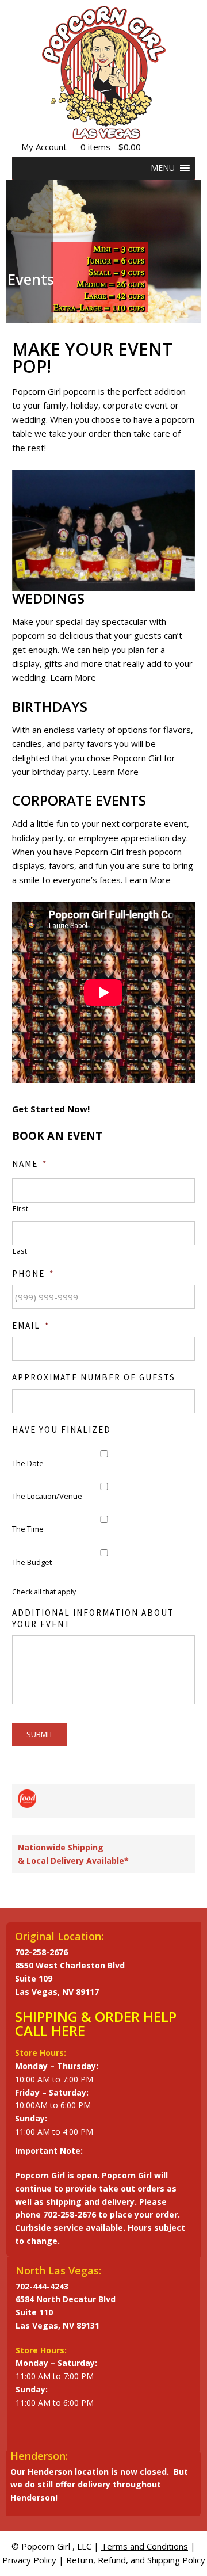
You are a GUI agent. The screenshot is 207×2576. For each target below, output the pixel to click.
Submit (40, 1734)
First (20, 1209)
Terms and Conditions (145, 2546)
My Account (44, 147)
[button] (163, 168)
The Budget (32, 1562)
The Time (28, 1529)
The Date (28, 1463)
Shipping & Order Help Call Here (96, 2023)
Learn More (73, 677)
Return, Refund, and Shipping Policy (136, 2560)
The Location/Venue (47, 1496)
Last (20, 1251)
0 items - (111, 147)
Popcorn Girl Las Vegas (104, 72)
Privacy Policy (29, 2560)
